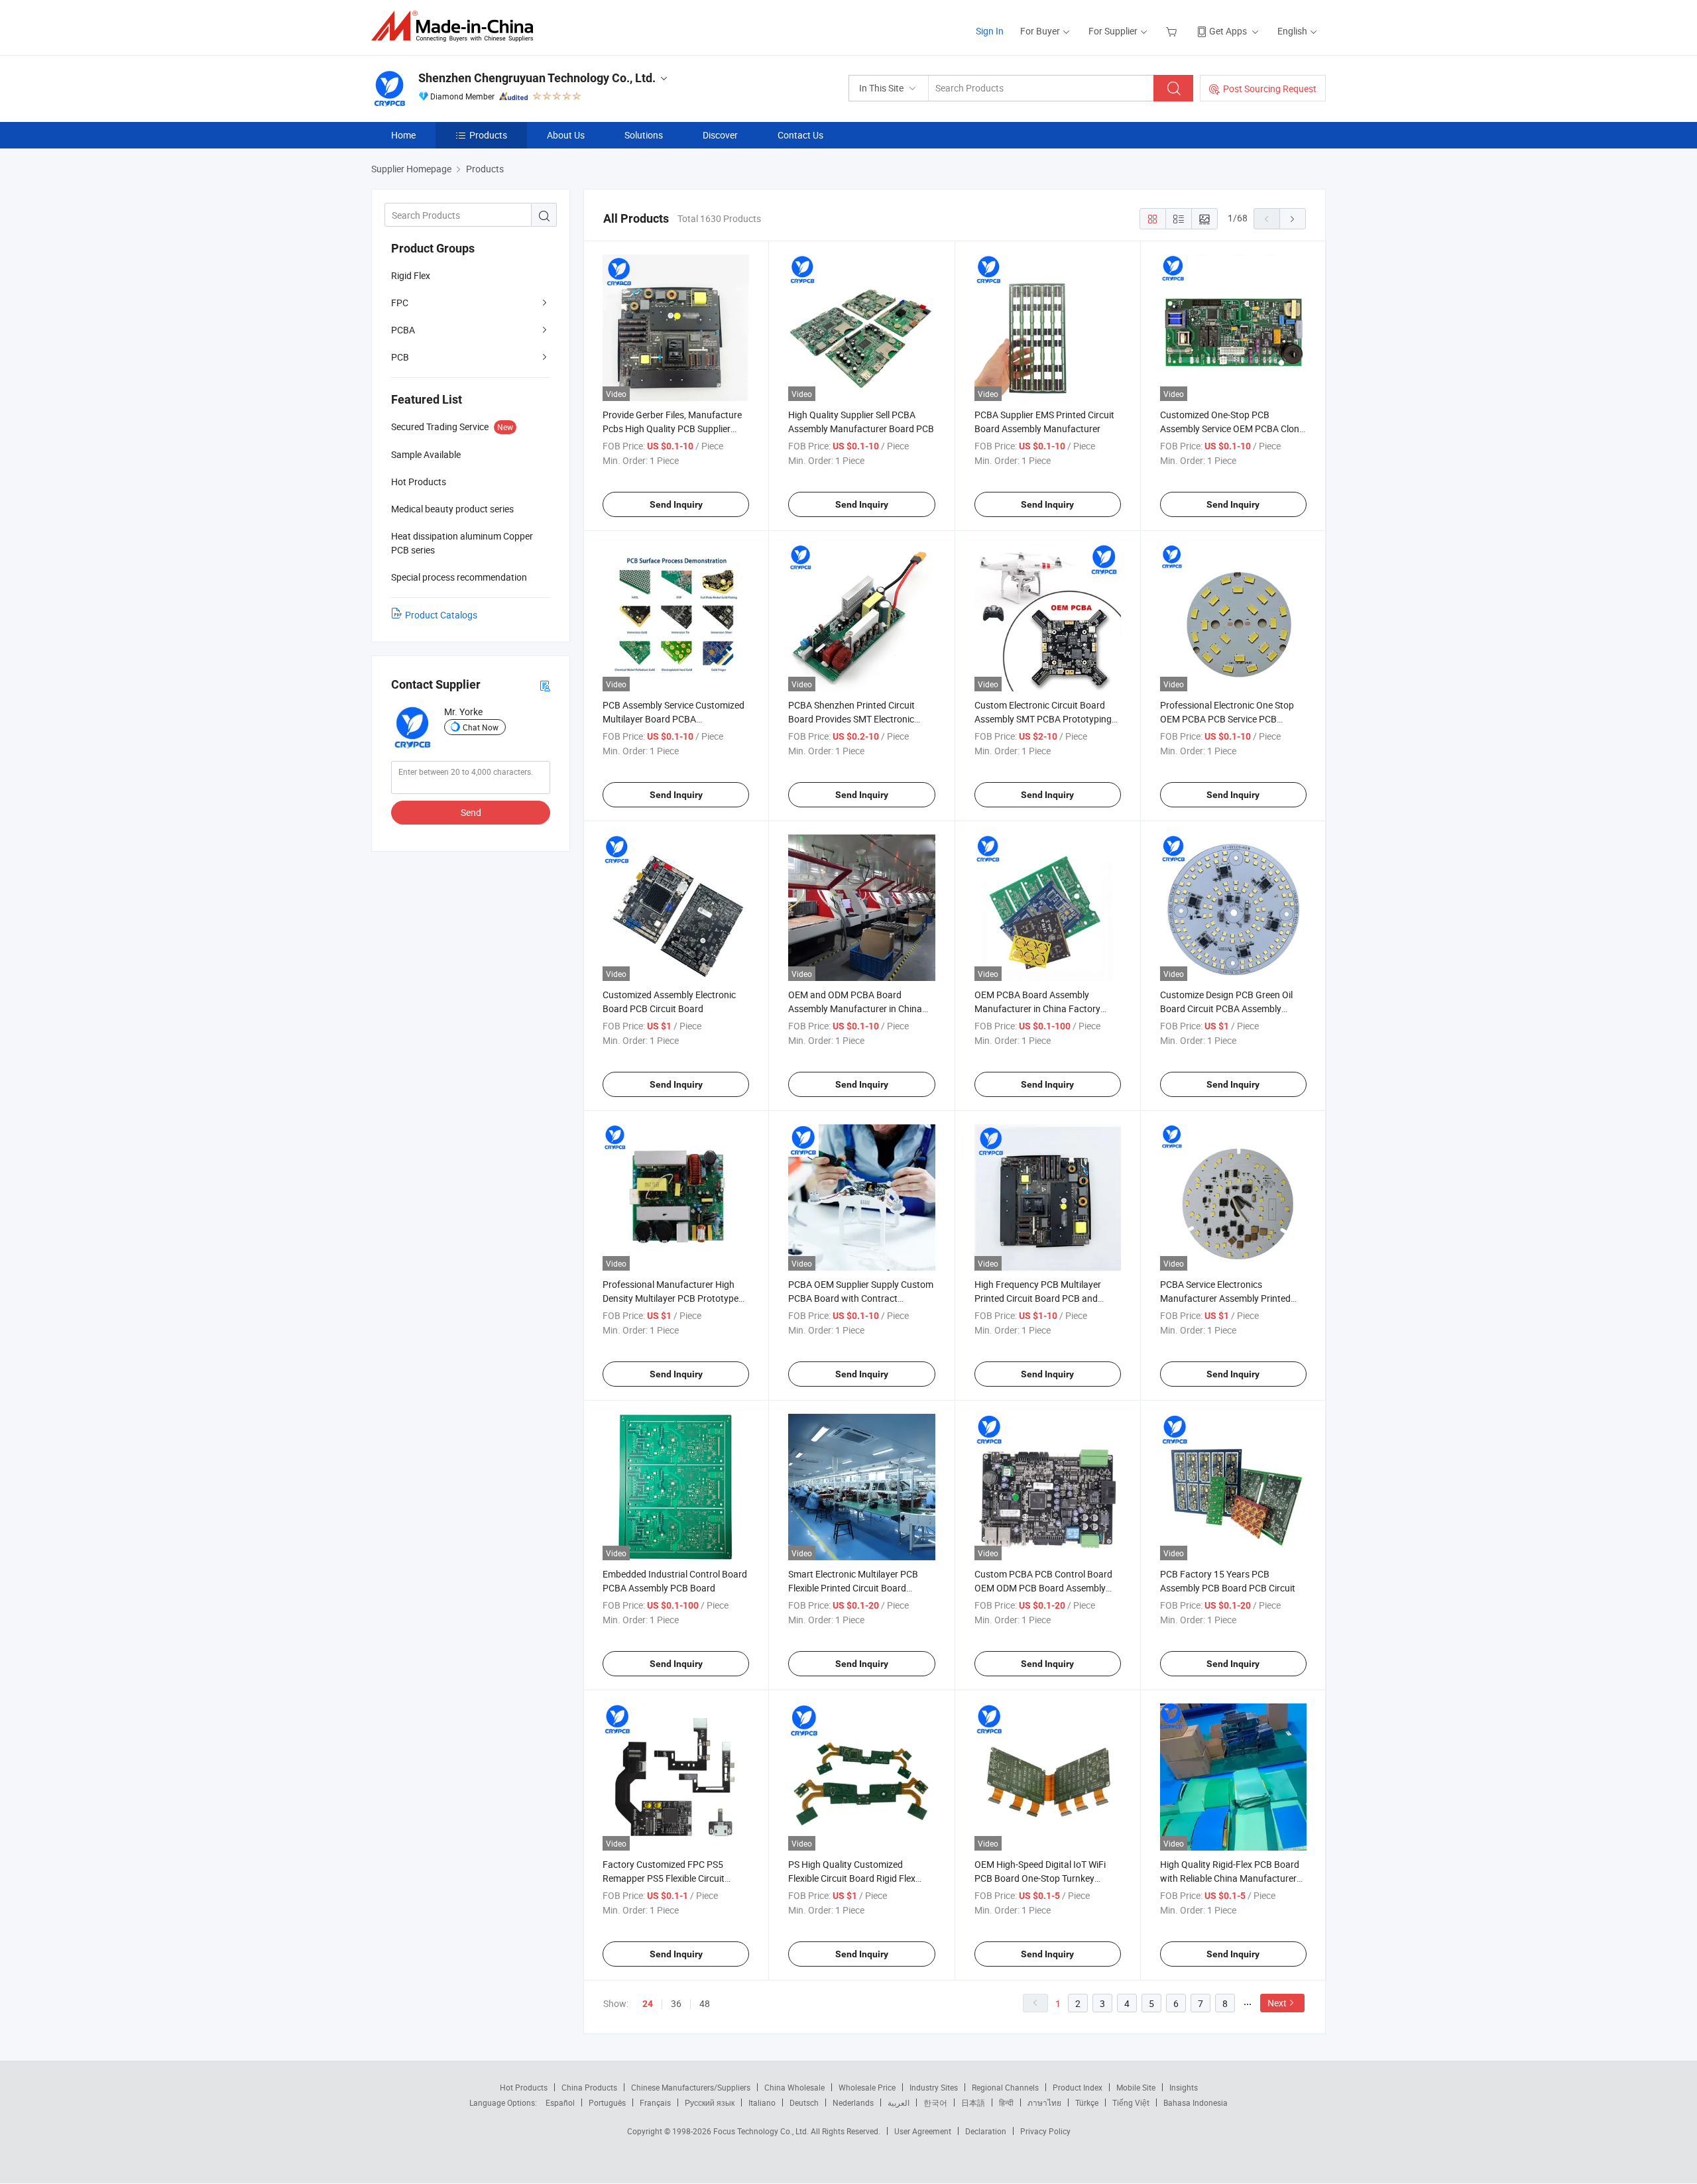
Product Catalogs (441, 615)
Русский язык (710, 2102)
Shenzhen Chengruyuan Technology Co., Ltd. (537, 78)
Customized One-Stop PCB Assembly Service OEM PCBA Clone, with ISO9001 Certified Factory (1233, 429)
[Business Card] (545, 685)
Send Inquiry (676, 504)
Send (471, 812)
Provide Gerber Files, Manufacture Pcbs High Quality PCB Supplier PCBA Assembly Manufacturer (672, 429)
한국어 (935, 2102)
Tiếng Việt (1131, 2102)
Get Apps (1228, 31)
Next (1277, 2003)
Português (607, 2102)
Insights (1184, 2087)
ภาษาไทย (1044, 2102)
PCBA (403, 330)
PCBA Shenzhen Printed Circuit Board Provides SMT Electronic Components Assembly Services (853, 719)
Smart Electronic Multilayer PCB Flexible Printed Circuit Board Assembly (853, 1588)
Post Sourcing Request (1270, 88)
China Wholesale (794, 2087)
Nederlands (853, 2102)
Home (403, 135)
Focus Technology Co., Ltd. (762, 2131)
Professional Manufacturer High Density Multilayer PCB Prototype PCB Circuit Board (671, 1298)
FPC (400, 303)
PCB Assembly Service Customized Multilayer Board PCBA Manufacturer (673, 719)
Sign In (990, 31)
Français (655, 2102)
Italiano (762, 2102)
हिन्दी (1006, 2102)
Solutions (644, 135)
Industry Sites (934, 2087)
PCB (400, 357)
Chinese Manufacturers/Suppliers (691, 2087)
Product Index (1078, 2087)
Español (560, 2102)
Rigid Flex (411, 275)
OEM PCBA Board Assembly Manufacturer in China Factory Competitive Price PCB (1037, 1008)
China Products (589, 2087)
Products (488, 135)
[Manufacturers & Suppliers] (456, 26)
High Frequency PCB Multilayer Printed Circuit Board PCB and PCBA (1038, 1298)
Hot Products (524, 2087)
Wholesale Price (867, 2087)
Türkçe (1087, 2102)
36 (676, 2003)
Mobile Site (1136, 2087)
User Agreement (923, 2131)
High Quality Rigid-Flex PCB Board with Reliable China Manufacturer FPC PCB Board (1230, 1878)
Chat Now (481, 727)
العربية (899, 2102)
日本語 (973, 2102)
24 (648, 2004)
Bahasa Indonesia (1196, 2102)
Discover (720, 135)
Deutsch (804, 2102)
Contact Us (800, 135)
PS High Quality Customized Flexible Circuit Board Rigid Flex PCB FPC (852, 1878)
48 (705, 2003)
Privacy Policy (1045, 2131)
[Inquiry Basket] (1173, 31)
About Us (566, 135)
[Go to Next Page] (1293, 219)
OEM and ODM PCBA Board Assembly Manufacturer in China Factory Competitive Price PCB (855, 1008)
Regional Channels (1005, 2087)
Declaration (986, 2131)
